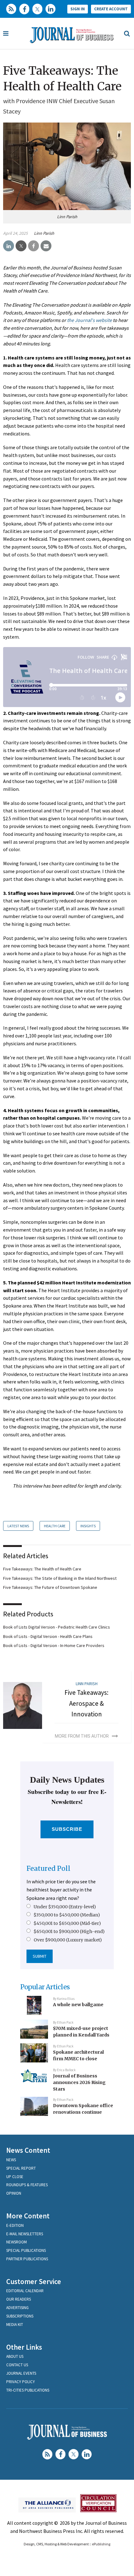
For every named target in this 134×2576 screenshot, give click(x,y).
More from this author (82, 1736)
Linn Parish (44, 233)
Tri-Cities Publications (28, 2390)
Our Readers (19, 2299)
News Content (28, 2150)
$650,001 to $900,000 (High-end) (69, 1931)
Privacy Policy (21, 2382)
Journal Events (21, 2373)
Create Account (111, 9)
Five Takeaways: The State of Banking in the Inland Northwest (60, 1578)
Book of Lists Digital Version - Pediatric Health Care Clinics (57, 1627)
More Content (28, 2216)
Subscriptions (20, 2316)
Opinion (14, 2193)
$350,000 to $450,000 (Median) (67, 1915)
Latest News (18, 1526)
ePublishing (101, 2544)
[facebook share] (33, 246)
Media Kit (15, 2325)
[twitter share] (21, 246)
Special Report (21, 2168)
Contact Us (17, 2365)
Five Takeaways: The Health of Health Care (42, 1569)
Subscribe (67, 1829)
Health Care (55, 1526)
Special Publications (26, 2250)
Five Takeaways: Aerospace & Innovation (86, 1703)
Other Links (24, 2347)
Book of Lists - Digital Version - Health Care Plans (48, 1636)
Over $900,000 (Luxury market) (68, 1940)
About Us (15, 2356)
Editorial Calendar (25, 2291)
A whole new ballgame (78, 2005)
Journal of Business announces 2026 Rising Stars (79, 2082)
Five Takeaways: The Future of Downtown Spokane (50, 1587)
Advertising (17, 2308)
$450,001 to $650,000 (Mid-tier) (67, 1923)
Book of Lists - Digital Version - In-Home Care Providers (54, 1645)
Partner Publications (27, 2259)
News (11, 2160)
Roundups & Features (27, 2185)
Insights (88, 1526)
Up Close (15, 2177)
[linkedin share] (9, 246)
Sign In (78, 9)
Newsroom (17, 2242)
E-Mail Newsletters (25, 2234)
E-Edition (15, 2225)
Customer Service (34, 2281)
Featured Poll (48, 1868)
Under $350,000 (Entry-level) (65, 1907)
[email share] (46, 246)
